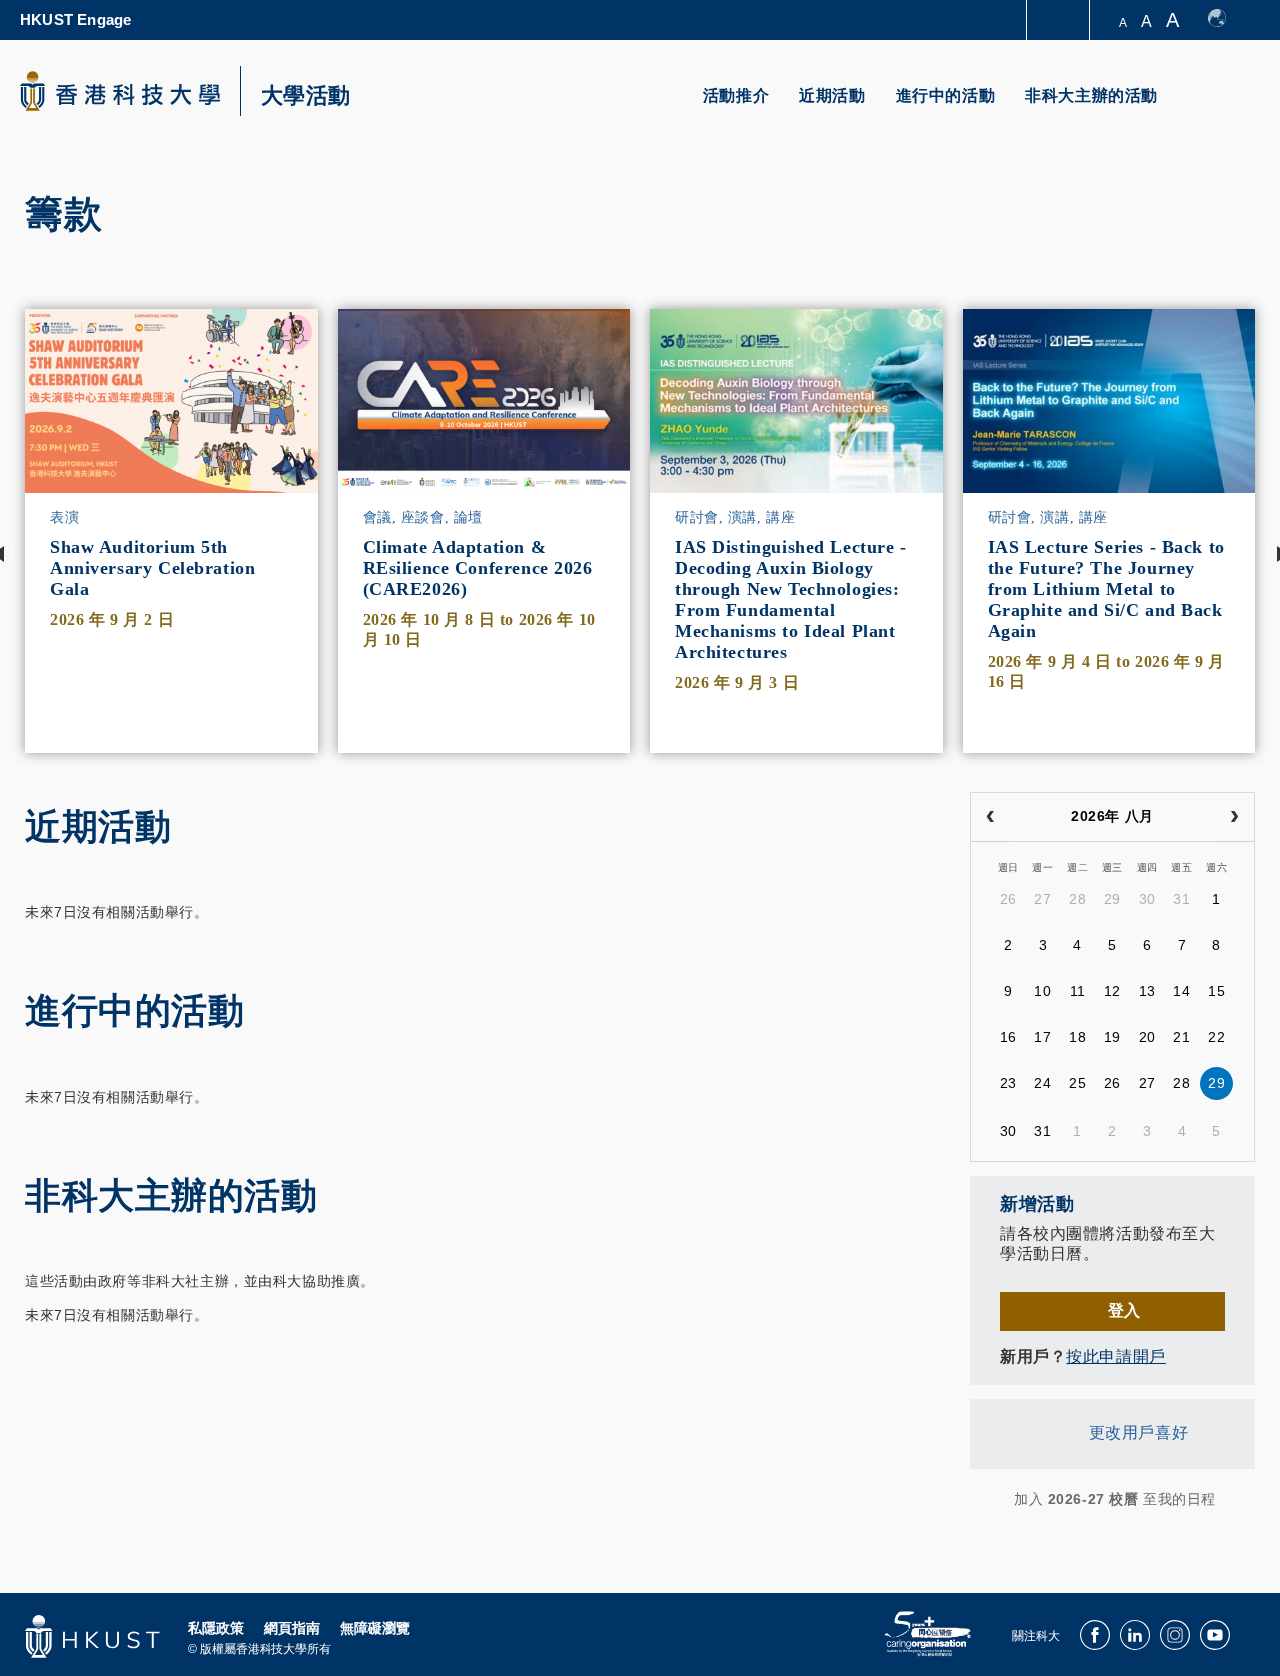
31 (1181, 899)
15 (1216, 991)
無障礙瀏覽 (375, 1628)
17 (1042, 1037)
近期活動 (832, 95)
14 (1181, 991)
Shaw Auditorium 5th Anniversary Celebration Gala (152, 568)
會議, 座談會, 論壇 (423, 517)
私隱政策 (216, 1628)
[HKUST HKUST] (120, 91)
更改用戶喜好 (1138, 1432)
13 (1147, 991)
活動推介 (736, 95)
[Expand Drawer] (1059, 20)
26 (1008, 899)
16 (1008, 1037)
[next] (1234, 817)
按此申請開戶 (1115, 1356)
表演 (64, 517)
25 (1077, 1083)
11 (1078, 991)
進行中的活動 (946, 95)
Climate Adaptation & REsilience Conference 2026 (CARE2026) (478, 568)
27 (1042, 899)
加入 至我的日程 (1115, 1499)
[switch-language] (1226, 20)
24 (1042, 1083)
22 (1216, 1037)
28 (1077, 899)
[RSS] (983, 1499)
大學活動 (306, 96)
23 (1008, 1083)
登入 (1124, 1310)
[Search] (1226, 107)
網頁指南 (292, 1628)
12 (1112, 991)
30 (1147, 899)
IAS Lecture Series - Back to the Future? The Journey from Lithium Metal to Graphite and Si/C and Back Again (1106, 589)
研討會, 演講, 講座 (735, 517)
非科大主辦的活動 (1091, 95)
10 (1042, 991)
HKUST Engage (75, 19)
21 (1181, 1037)
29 (1112, 899)
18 (1077, 1037)
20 (1147, 1037)
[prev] (990, 817)
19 (1112, 1037)
